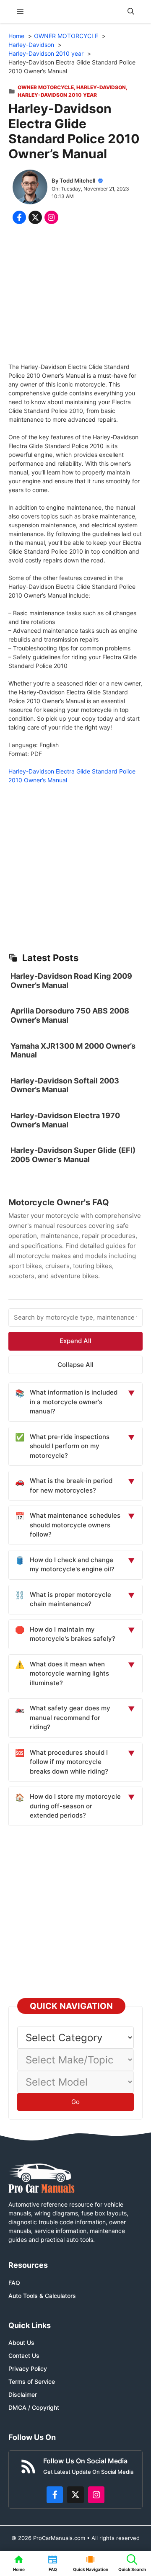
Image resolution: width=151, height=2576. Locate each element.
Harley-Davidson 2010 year (57, 95)
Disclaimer (23, 2394)
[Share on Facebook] (19, 217)
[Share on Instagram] (51, 217)
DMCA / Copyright (34, 2407)
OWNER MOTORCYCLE (46, 87)
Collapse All (75, 1365)
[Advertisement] (75, 295)
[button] (131, 12)
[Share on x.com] (35, 217)
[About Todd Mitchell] (30, 188)
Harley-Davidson (101, 87)
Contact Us (24, 2356)
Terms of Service (32, 2381)
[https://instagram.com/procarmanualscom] (96, 2495)
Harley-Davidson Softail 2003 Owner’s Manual (65, 1085)
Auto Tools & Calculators (42, 2296)
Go (75, 2102)
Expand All (75, 1341)
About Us (21, 2343)
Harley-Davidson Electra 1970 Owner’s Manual (65, 1120)
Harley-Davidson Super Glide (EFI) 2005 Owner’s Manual (73, 1155)
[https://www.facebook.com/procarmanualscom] (55, 2495)
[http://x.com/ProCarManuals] (75, 2495)
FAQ (14, 2283)
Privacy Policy (28, 2368)
